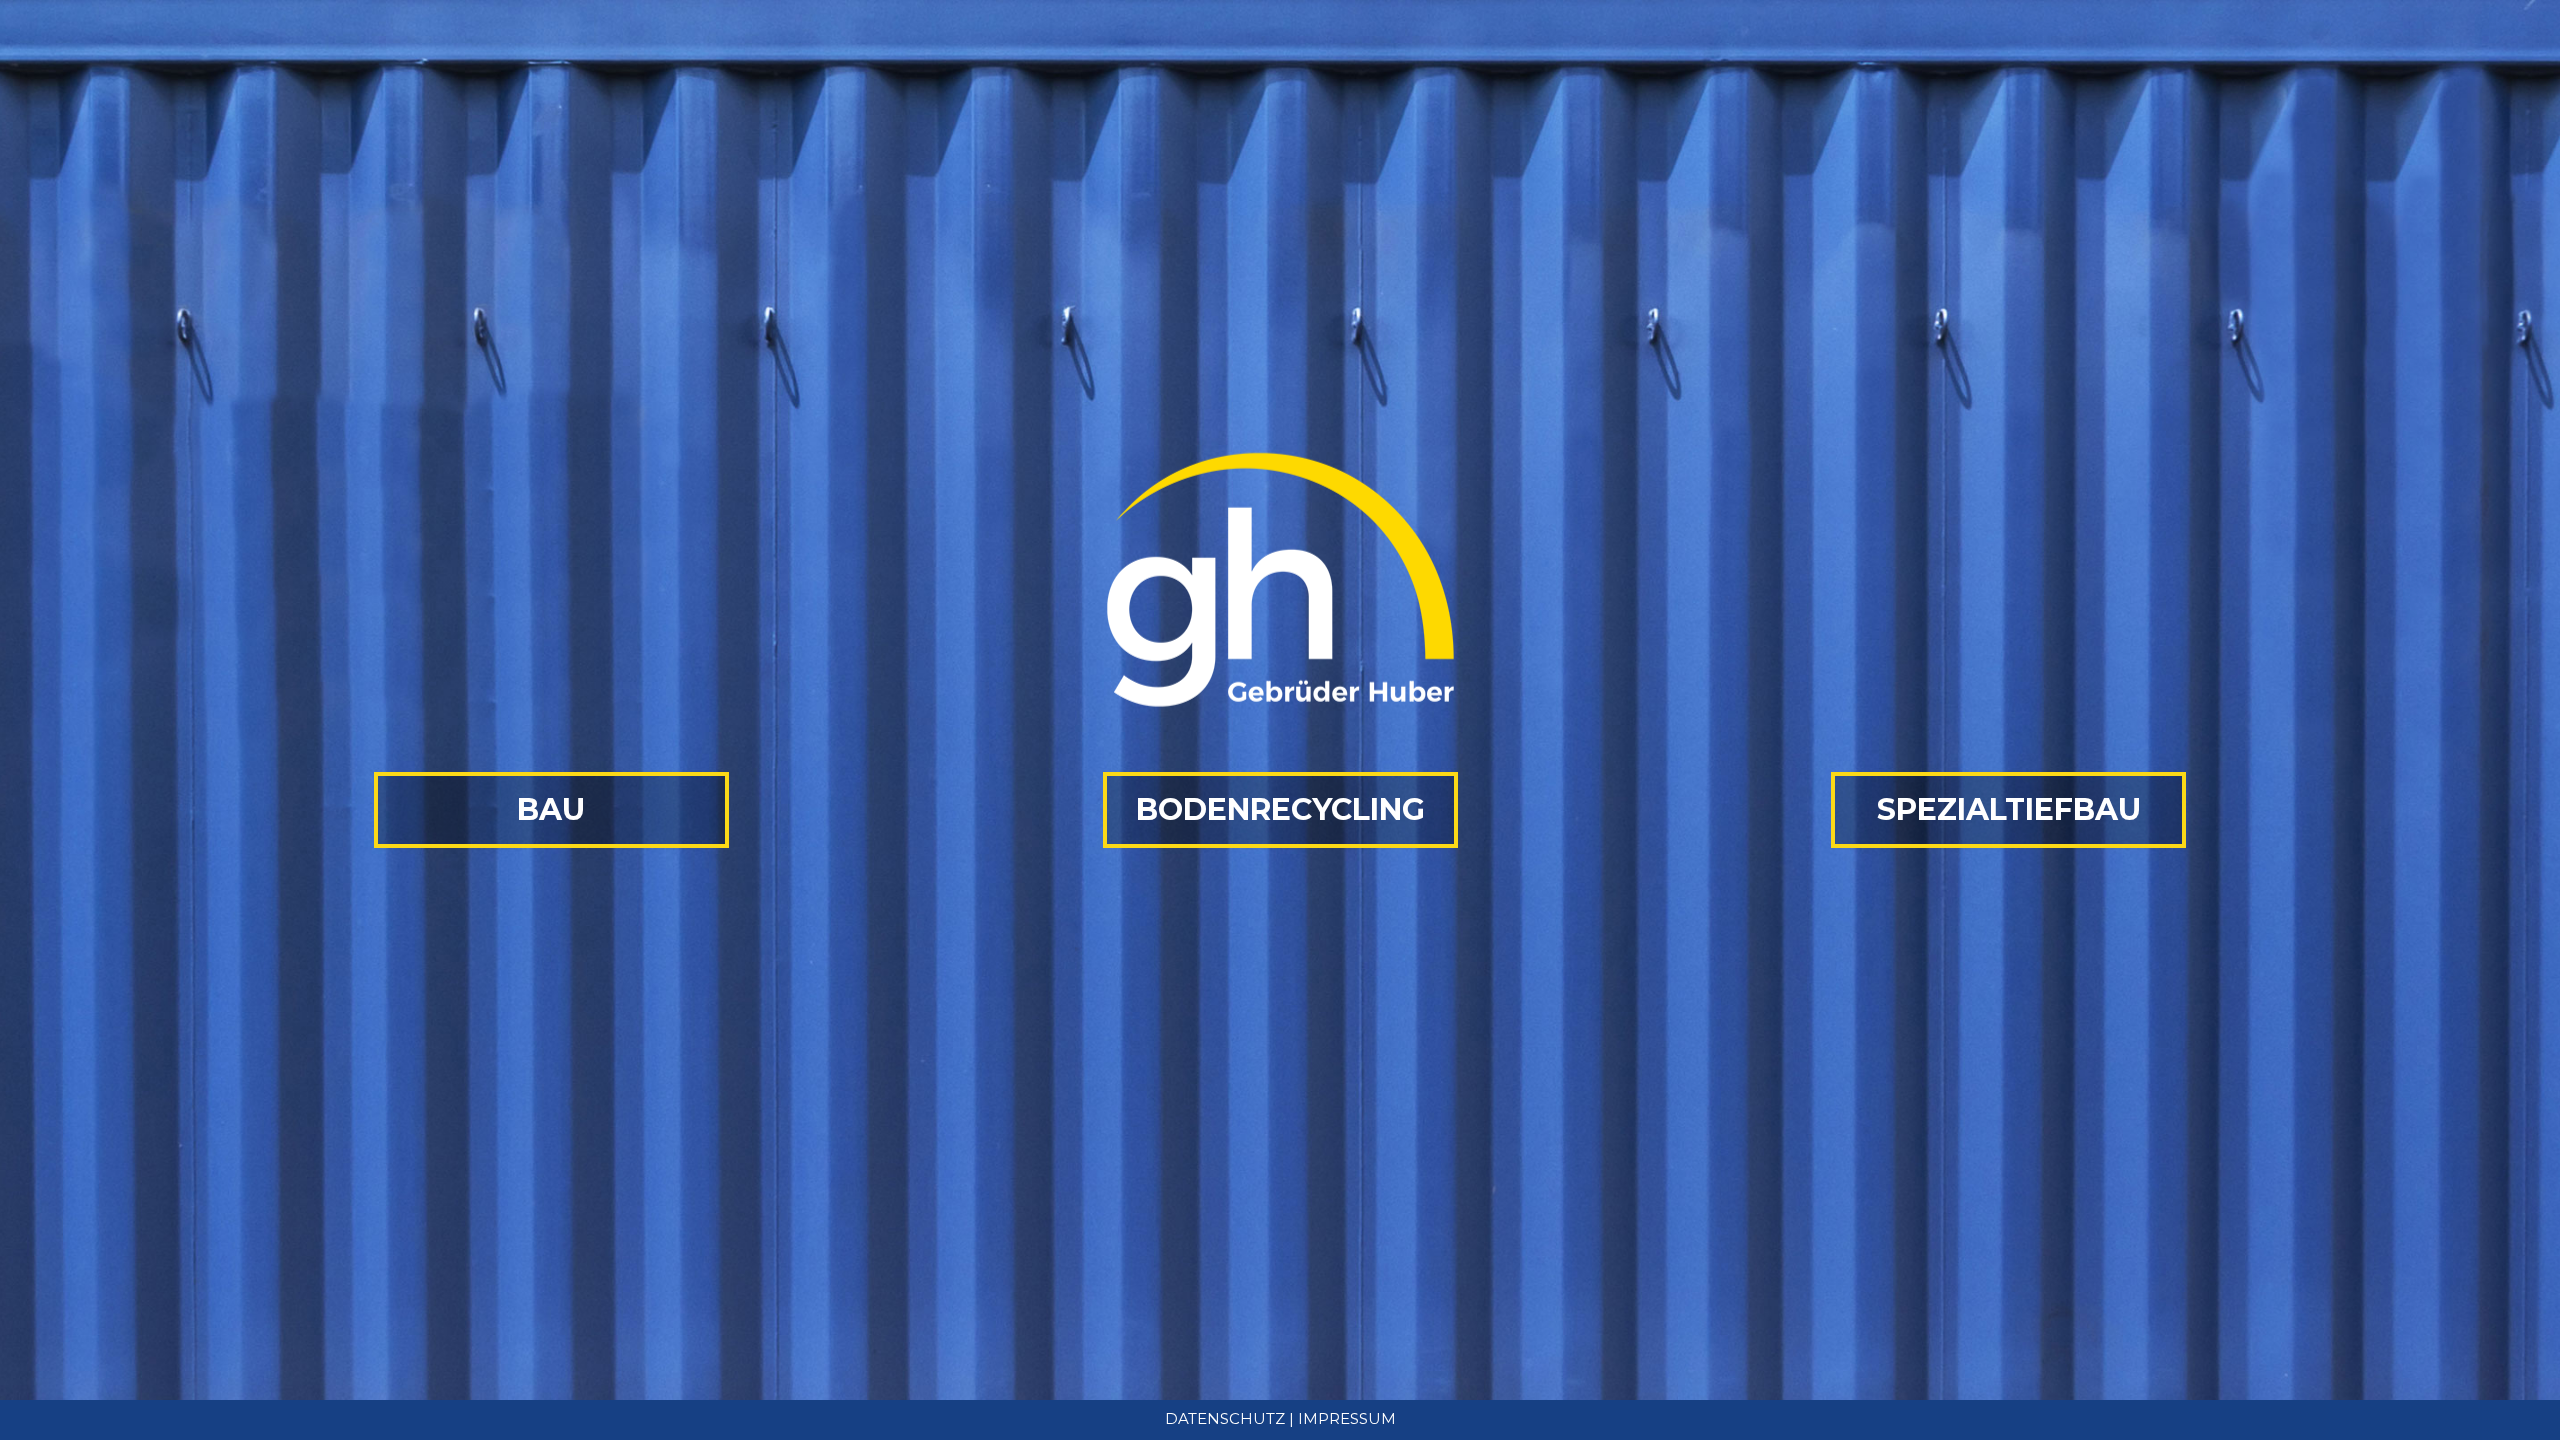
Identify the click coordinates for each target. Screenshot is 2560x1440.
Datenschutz (1225, 1418)
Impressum (1347, 1418)
